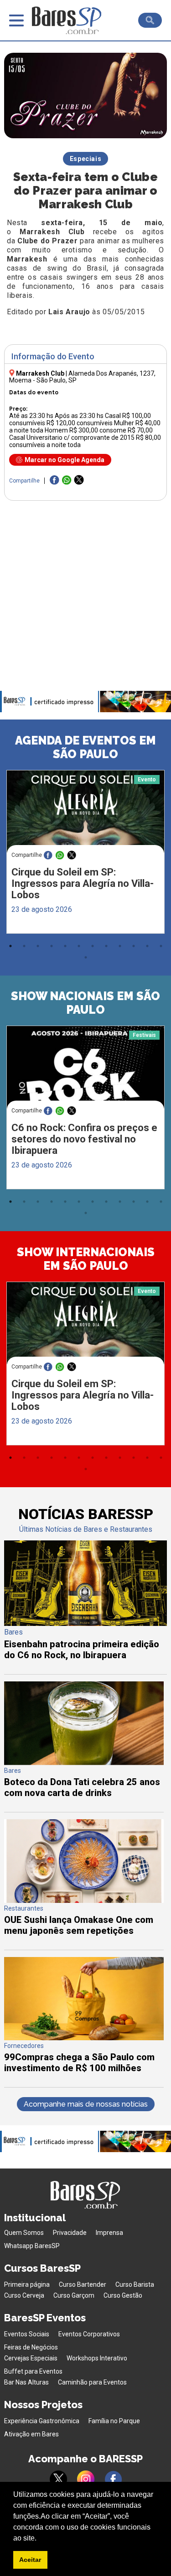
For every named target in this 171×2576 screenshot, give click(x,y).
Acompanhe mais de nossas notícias (86, 2104)
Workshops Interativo (97, 2358)
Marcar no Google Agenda (65, 460)
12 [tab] (161, 946)
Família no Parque (114, 2421)
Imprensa (109, 2233)
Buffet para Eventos (33, 2371)
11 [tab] (147, 946)
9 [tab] (120, 946)
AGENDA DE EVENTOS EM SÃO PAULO (85, 747)
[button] (40, 2539)
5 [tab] (65, 946)
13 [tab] (86, 957)
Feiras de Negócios (31, 2347)
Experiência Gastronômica (42, 2421)
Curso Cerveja (24, 2295)
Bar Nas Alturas (26, 2382)
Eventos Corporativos (89, 2334)
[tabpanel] (85, 854)
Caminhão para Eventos (92, 2382)
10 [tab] (134, 946)
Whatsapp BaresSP (32, 2246)
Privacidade (70, 2233)
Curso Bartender (83, 2284)
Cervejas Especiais (31, 2358)
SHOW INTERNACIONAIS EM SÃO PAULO (86, 1259)
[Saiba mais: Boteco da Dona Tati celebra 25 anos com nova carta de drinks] (84, 1763)
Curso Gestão (123, 2295)
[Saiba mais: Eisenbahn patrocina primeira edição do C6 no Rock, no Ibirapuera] (85, 1623)
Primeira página (27, 2284)
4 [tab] (52, 946)
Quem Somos (24, 2233)
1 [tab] (10, 946)
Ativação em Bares (31, 2434)
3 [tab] (38, 946)
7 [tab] (93, 946)
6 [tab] (79, 946)
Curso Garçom (74, 2295)
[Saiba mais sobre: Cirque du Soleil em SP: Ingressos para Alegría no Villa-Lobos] (85, 812)
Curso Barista (135, 2284)
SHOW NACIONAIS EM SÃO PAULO (85, 1003)
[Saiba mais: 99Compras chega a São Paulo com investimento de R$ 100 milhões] (84, 2038)
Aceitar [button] (30, 2560)
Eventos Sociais (27, 2334)
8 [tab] (106, 946)
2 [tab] (24, 946)
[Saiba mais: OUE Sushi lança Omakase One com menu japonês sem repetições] (84, 1900)
